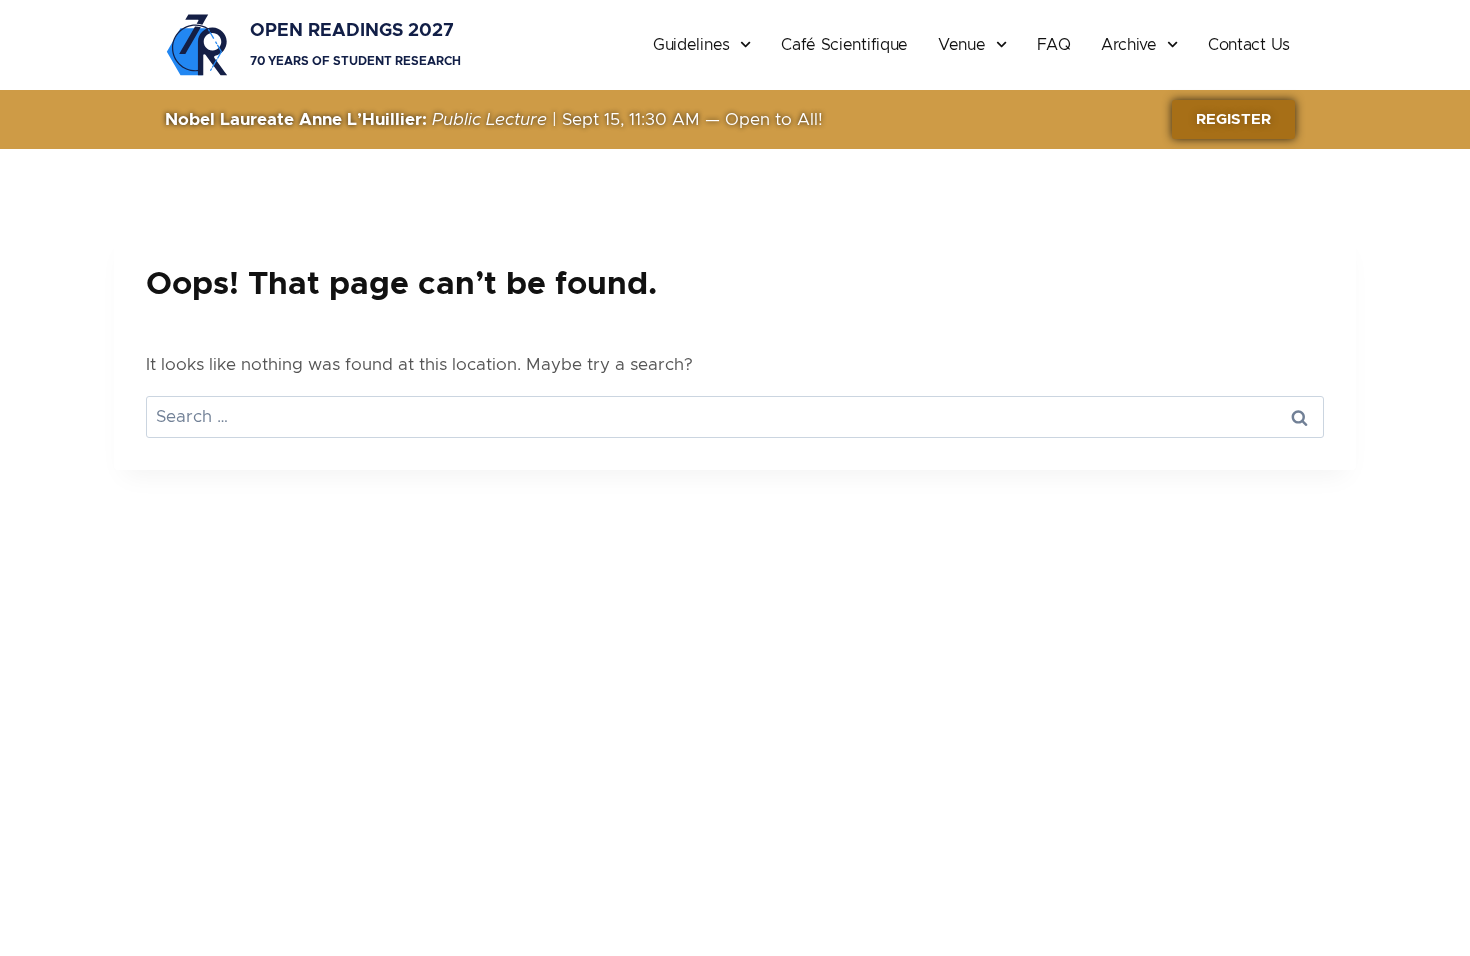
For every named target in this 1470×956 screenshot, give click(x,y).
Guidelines (691, 45)
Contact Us (1249, 45)
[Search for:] (735, 416)
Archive (1129, 45)
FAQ (1054, 45)
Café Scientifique (844, 45)
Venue (962, 45)
